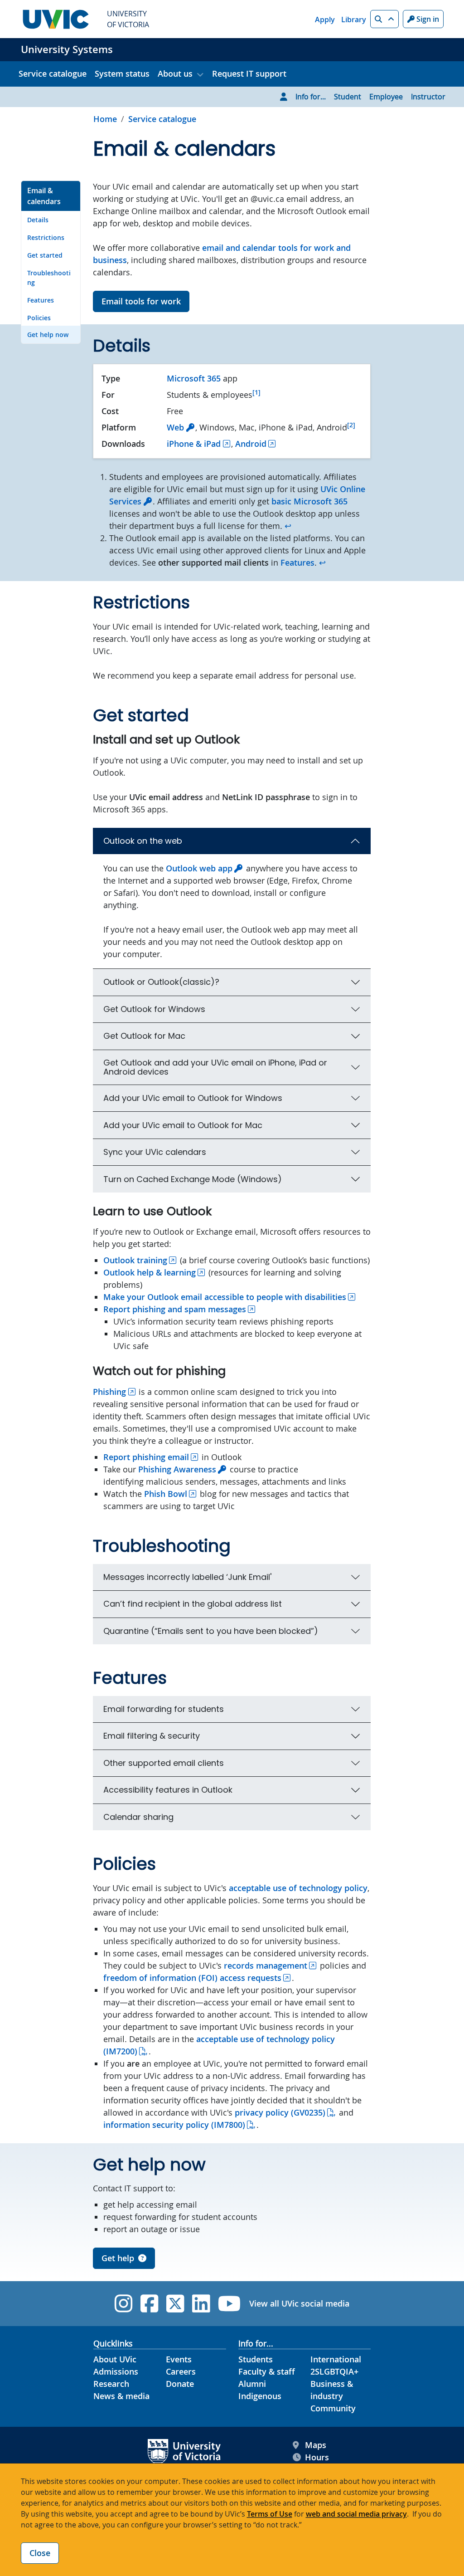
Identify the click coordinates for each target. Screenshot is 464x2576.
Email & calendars (44, 196)
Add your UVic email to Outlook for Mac (183, 1125)
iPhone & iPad (194, 444)
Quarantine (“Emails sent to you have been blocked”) (211, 1631)
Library (354, 20)
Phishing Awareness (177, 1469)
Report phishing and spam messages (175, 1309)
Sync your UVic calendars (155, 1152)
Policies (39, 318)
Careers (181, 2371)
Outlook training (135, 1260)
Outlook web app (199, 868)
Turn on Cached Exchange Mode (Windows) (193, 1179)
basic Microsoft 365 (309, 501)
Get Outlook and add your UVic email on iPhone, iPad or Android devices (215, 1067)
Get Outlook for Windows (154, 1009)
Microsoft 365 (194, 378)
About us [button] (175, 73)
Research (111, 2384)
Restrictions (46, 237)
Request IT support (249, 73)
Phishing (109, 1392)
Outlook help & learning (150, 1272)
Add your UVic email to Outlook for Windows (193, 1098)
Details (38, 220)
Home (105, 119)
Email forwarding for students (164, 1709)
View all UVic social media (299, 2303)
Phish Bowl (166, 1494)
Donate (180, 2384)
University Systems (67, 49)
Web (175, 427)
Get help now (48, 335)
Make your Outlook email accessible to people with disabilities (225, 1297)
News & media (121, 2396)
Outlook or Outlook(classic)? (161, 982)
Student (348, 97)
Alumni (252, 2384)
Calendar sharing (138, 1817)
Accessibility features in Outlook (168, 1790)
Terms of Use (270, 2514)
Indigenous (260, 2396)
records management (266, 1965)
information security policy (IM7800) (174, 2125)
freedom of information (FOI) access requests (192, 1978)
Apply (325, 20)
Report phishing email (146, 1457)
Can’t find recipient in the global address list (193, 1604)
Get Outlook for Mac (144, 1036)
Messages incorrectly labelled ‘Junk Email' (187, 1577)
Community (333, 2408)
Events (179, 2359)
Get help (118, 2258)
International (336, 2359)
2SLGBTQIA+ (334, 2371)
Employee (386, 97)
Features (41, 300)
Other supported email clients (164, 1763)
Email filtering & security (152, 1736)
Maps (316, 2445)
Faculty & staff (267, 2371)
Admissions (116, 2371)
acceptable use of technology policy (298, 1888)
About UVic (115, 2359)
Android (251, 444)
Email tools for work (141, 301)
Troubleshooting (49, 278)
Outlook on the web (143, 841)
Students (256, 2359)
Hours (317, 2457)
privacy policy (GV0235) (280, 2112)
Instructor (428, 97)
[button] (384, 19)
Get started (45, 255)
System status (122, 73)
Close (40, 2553)
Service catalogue (53, 73)
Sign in (427, 19)
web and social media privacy (356, 2514)
